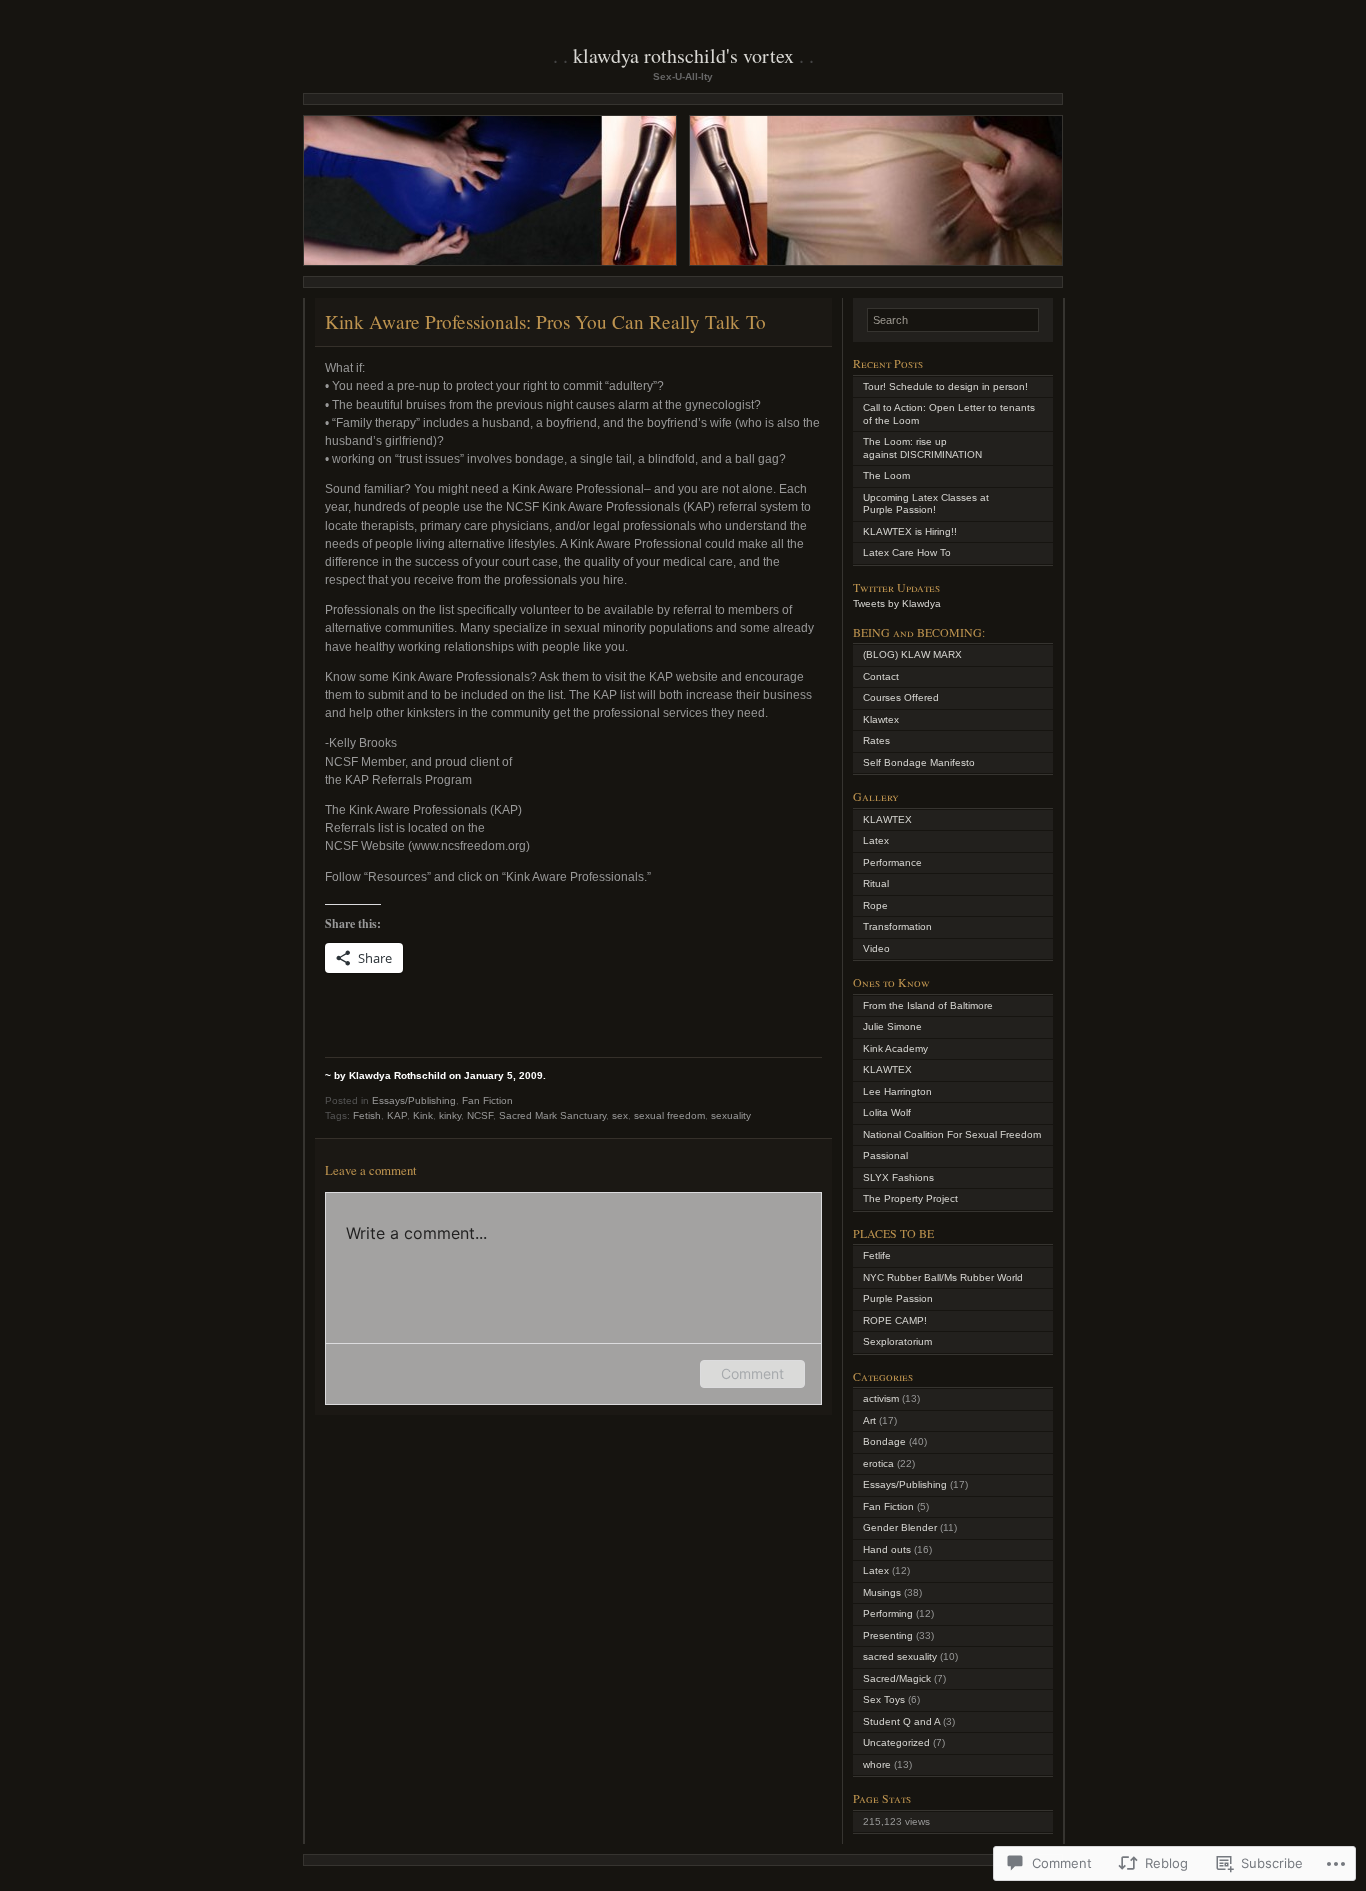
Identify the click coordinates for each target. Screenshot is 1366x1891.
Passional (885, 1155)
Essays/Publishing (414, 1100)
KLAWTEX (887, 819)
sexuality (731, 1115)
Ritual (876, 883)
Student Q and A (901, 1721)
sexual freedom (669, 1115)
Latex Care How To (907, 552)
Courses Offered (901, 697)
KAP (397, 1115)
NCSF (480, 1115)
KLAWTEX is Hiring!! (910, 531)
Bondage (884, 1441)
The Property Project (910, 1198)
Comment (752, 1373)
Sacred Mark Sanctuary (552, 1115)
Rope (875, 905)
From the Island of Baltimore (928, 1005)
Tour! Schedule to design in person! (945, 386)
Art (869, 1420)
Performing (888, 1613)
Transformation (897, 926)
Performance (892, 862)
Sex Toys (884, 1699)
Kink (423, 1115)
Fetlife (877, 1255)
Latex (876, 840)
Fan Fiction (487, 1100)
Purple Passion (898, 1298)
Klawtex (881, 719)
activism (881, 1398)
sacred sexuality (900, 1656)
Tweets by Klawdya (897, 603)
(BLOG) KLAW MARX (912, 654)
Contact (881, 676)
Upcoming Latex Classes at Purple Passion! (926, 504)
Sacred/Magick (897, 1678)
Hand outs (887, 1549)
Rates (876, 740)
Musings (882, 1592)
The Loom (886, 475)
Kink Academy (895, 1048)
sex (620, 1115)
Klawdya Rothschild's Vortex (683, 55)
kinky (450, 1115)
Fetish (367, 1115)
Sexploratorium (897, 1341)
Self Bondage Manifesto (919, 762)
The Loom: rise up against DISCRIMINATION (922, 448)
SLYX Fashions (898, 1177)
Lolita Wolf (887, 1112)
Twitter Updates (896, 587)
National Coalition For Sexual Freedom (952, 1134)
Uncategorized (896, 1742)
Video (876, 948)
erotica (878, 1463)
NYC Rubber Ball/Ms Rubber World (943, 1277)
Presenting (888, 1635)
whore (877, 1764)
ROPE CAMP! (895, 1320)
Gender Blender (900, 1527)
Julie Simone (892, 1026)
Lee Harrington (897, 1091)
